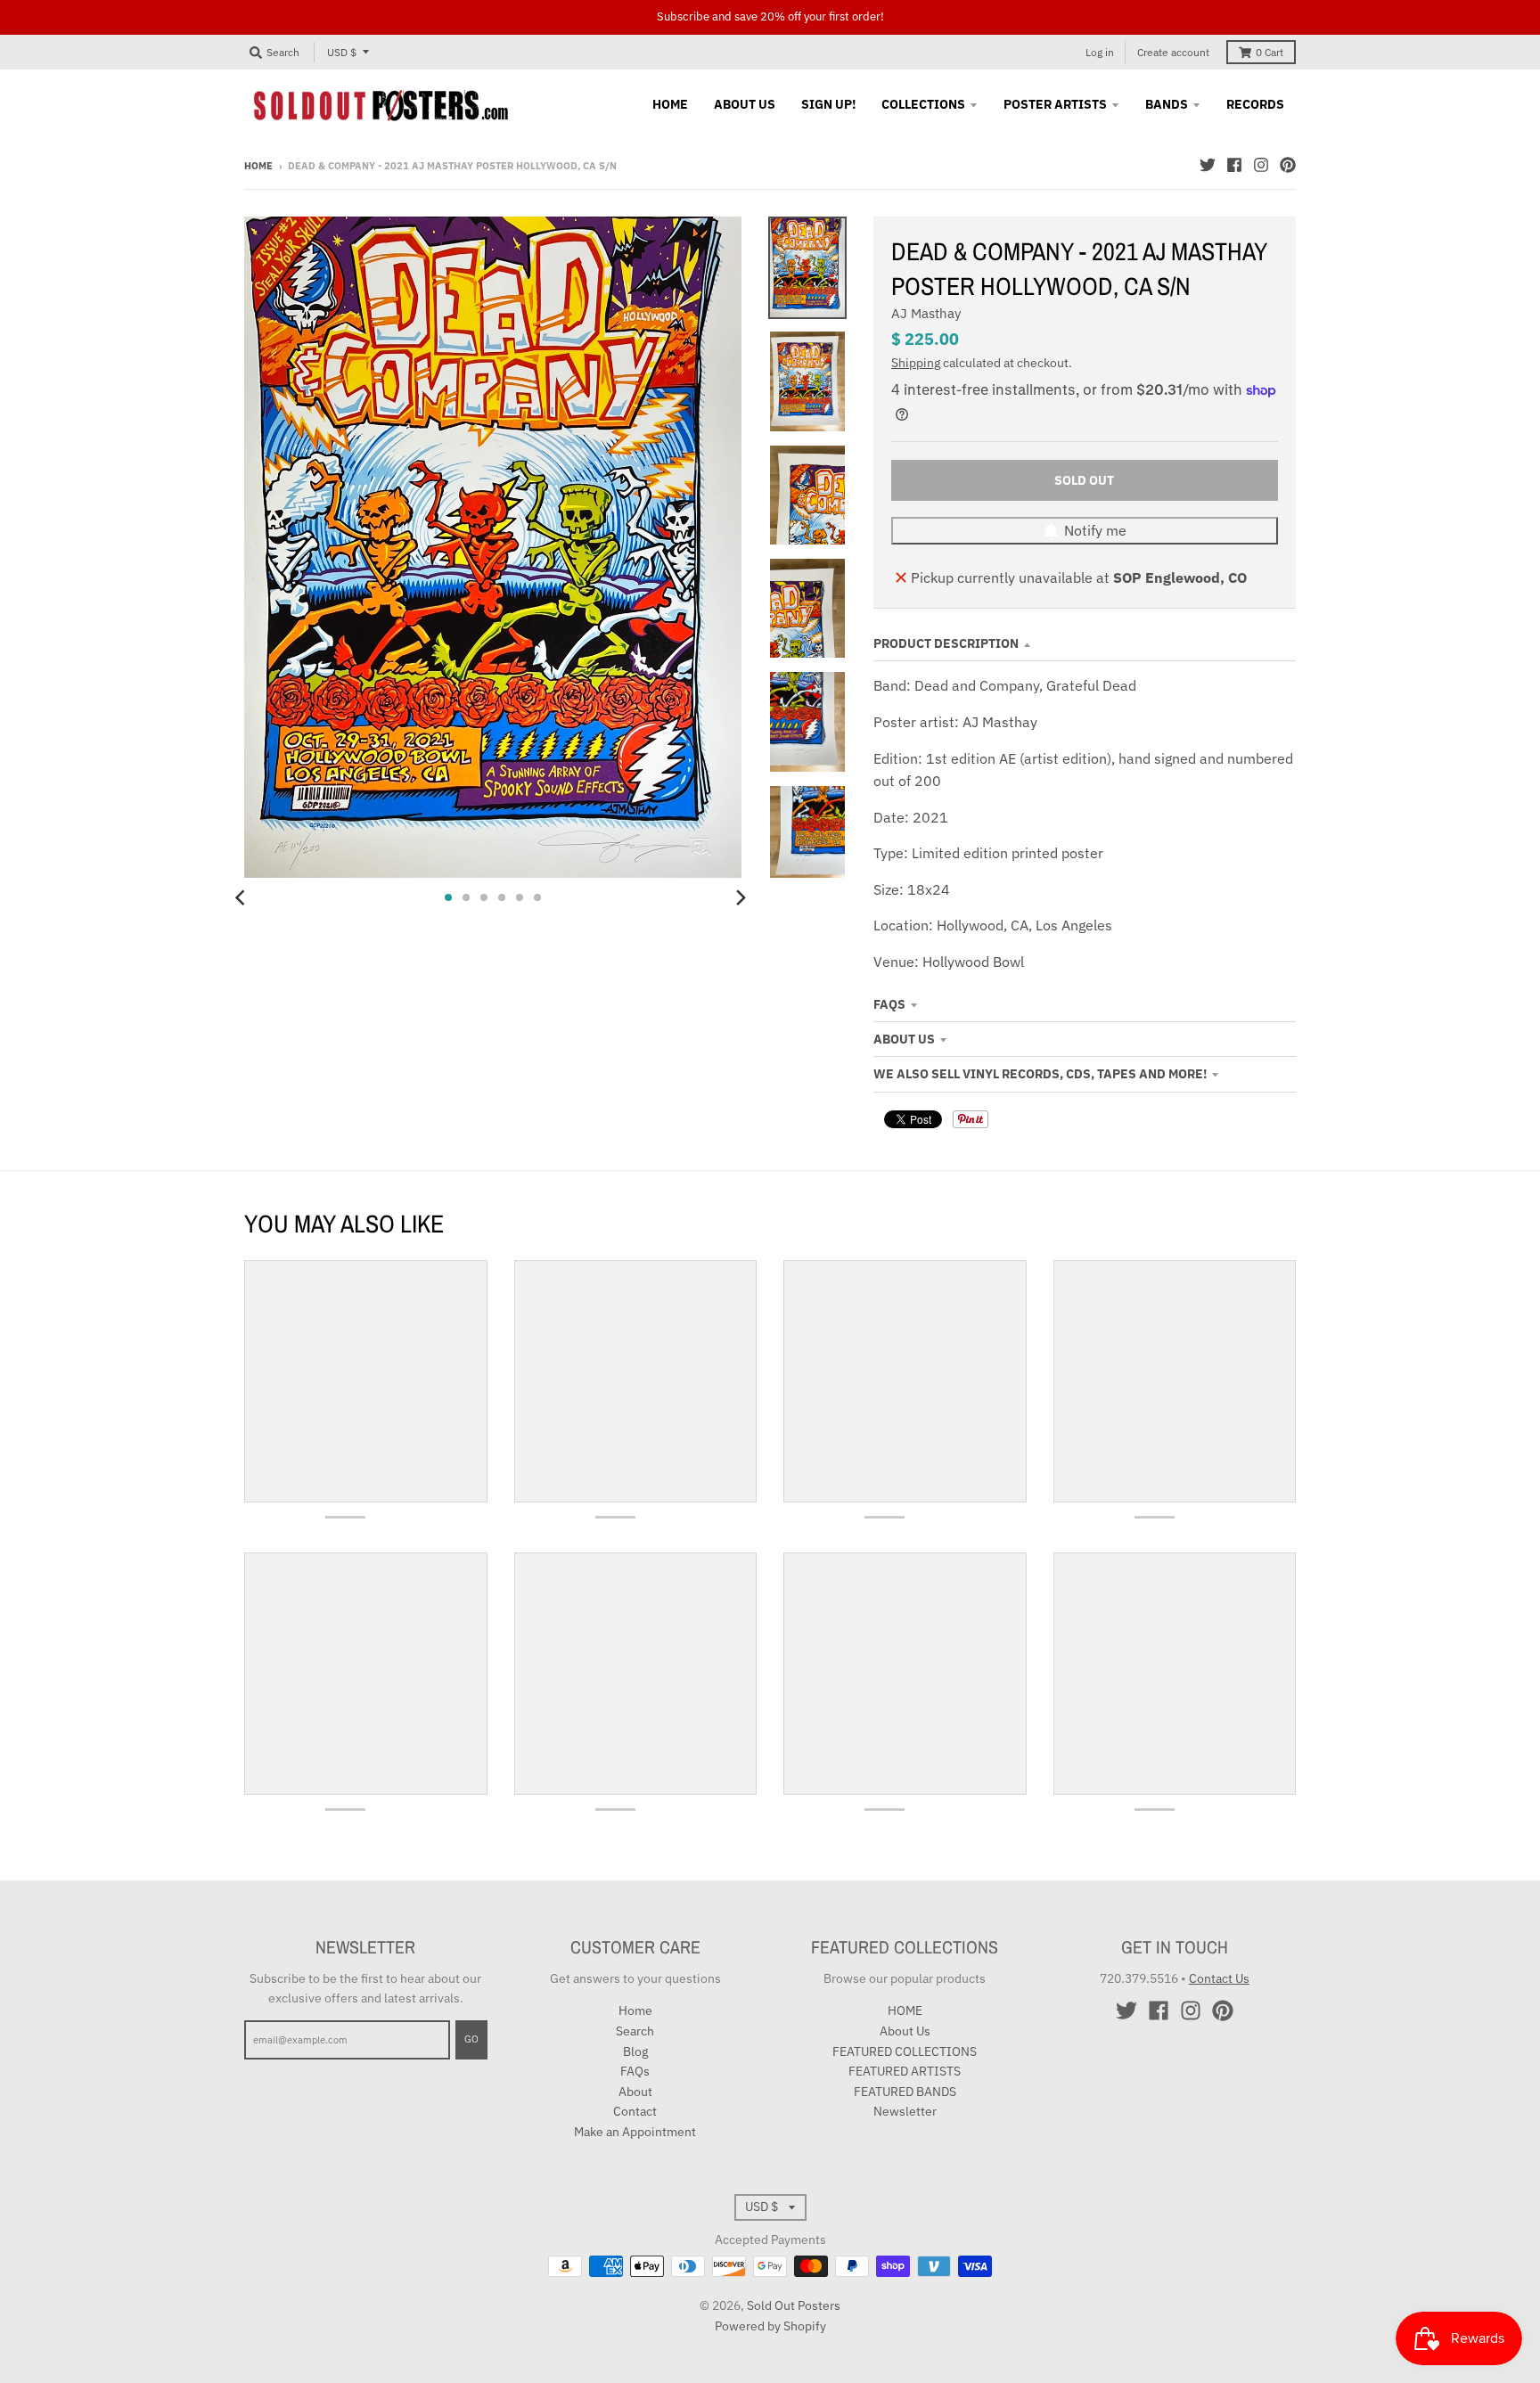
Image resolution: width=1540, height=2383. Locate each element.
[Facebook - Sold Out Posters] (1234, 165)
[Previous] (242, 897)
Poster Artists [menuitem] (1055, 104)
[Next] (740, 897)
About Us (904, 1039)
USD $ (342, 52)
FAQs (889, 1004)
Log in (1100, 52)
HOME (905, 2010)
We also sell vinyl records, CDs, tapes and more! (1040, 1074)
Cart (1270, 52)
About (635, 2092)
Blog (635, 2051)
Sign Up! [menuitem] (828, 104)
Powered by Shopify (770, 2326)
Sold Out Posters (794, 2305)
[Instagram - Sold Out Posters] (1261, 165)
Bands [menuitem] (1167, 104)
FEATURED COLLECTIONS (905, 2051)
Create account (1173, 52)
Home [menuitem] (670, 104)
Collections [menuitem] (923, 104)
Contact (635, 2111)
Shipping (916, 363)
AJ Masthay (926, 313)
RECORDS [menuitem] (1255, 104)
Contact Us (1219, 1978)
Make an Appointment (635, 2132)
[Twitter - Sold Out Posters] (1208, 165)
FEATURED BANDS (905, 2092)
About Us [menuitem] (745, 104)
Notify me (1095, 530)
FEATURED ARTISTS (905, 2071)
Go (471, 2039)
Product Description (946, 643)
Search (635, 2031)
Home (258, 166)
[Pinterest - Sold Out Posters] (1288, 165)
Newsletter (905, 2111)
